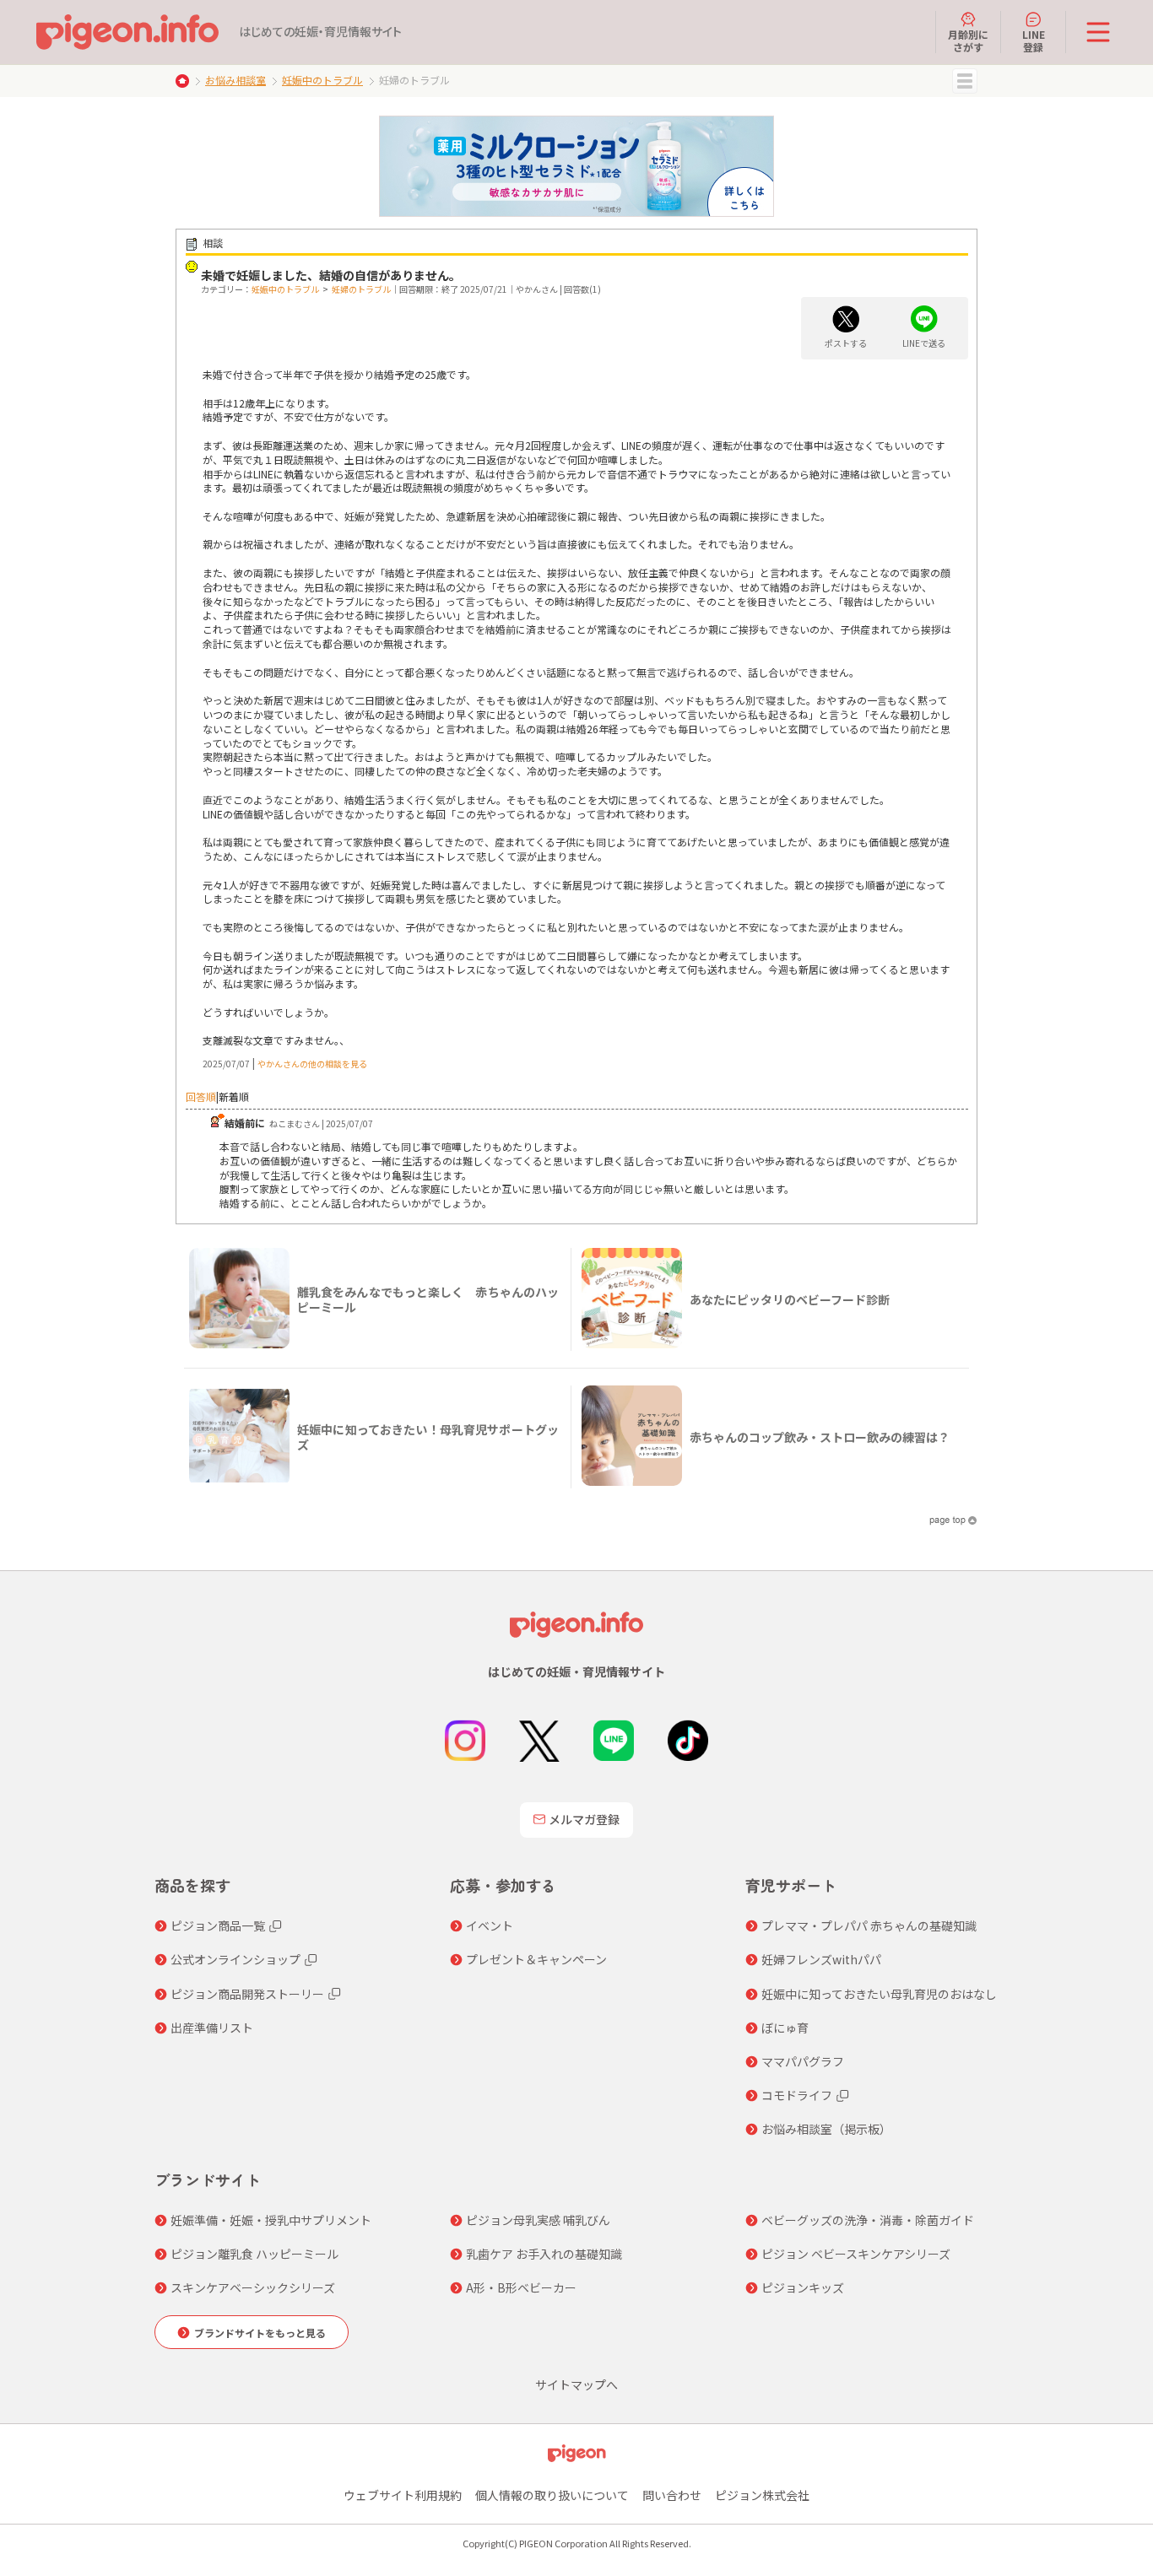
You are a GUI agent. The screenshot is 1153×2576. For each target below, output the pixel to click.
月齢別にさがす (968, 40)
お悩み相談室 (235, 80)
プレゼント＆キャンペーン (536, 1959)
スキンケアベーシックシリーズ (253, 2287)
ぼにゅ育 (785, 2028)
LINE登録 (1034, 40)
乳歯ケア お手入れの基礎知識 (544, 2254)
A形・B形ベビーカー (521, 2287)
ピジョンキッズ (803, 2287)
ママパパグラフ (803, 2061)
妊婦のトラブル (361, 289)
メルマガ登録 (584, 1819)
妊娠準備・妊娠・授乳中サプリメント (271, 2220)
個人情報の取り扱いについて (552, 2495)
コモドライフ (797, 2095)
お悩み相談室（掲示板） (826, 2129)
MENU (965, 81)
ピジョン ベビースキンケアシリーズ (856, 2254)
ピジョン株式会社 (762, 2495)
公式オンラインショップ (235, 1959)
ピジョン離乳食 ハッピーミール (254, 2254)
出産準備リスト (212, 2028)
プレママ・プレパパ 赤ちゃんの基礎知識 (869, 1925)
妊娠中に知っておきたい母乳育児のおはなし (879, 1994)
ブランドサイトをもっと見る (260, 2333)
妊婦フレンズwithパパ (821, 1959)
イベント (490, 1925)
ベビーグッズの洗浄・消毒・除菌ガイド (868, 2220)
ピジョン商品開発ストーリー (247, 1994)
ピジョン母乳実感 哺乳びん (538, 2220)
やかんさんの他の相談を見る (312, 1064)
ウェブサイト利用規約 (403, 2495)
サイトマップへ (576, 2384)
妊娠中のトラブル (322, 80)
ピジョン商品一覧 (218, 1925)
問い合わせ (672, 2495)
